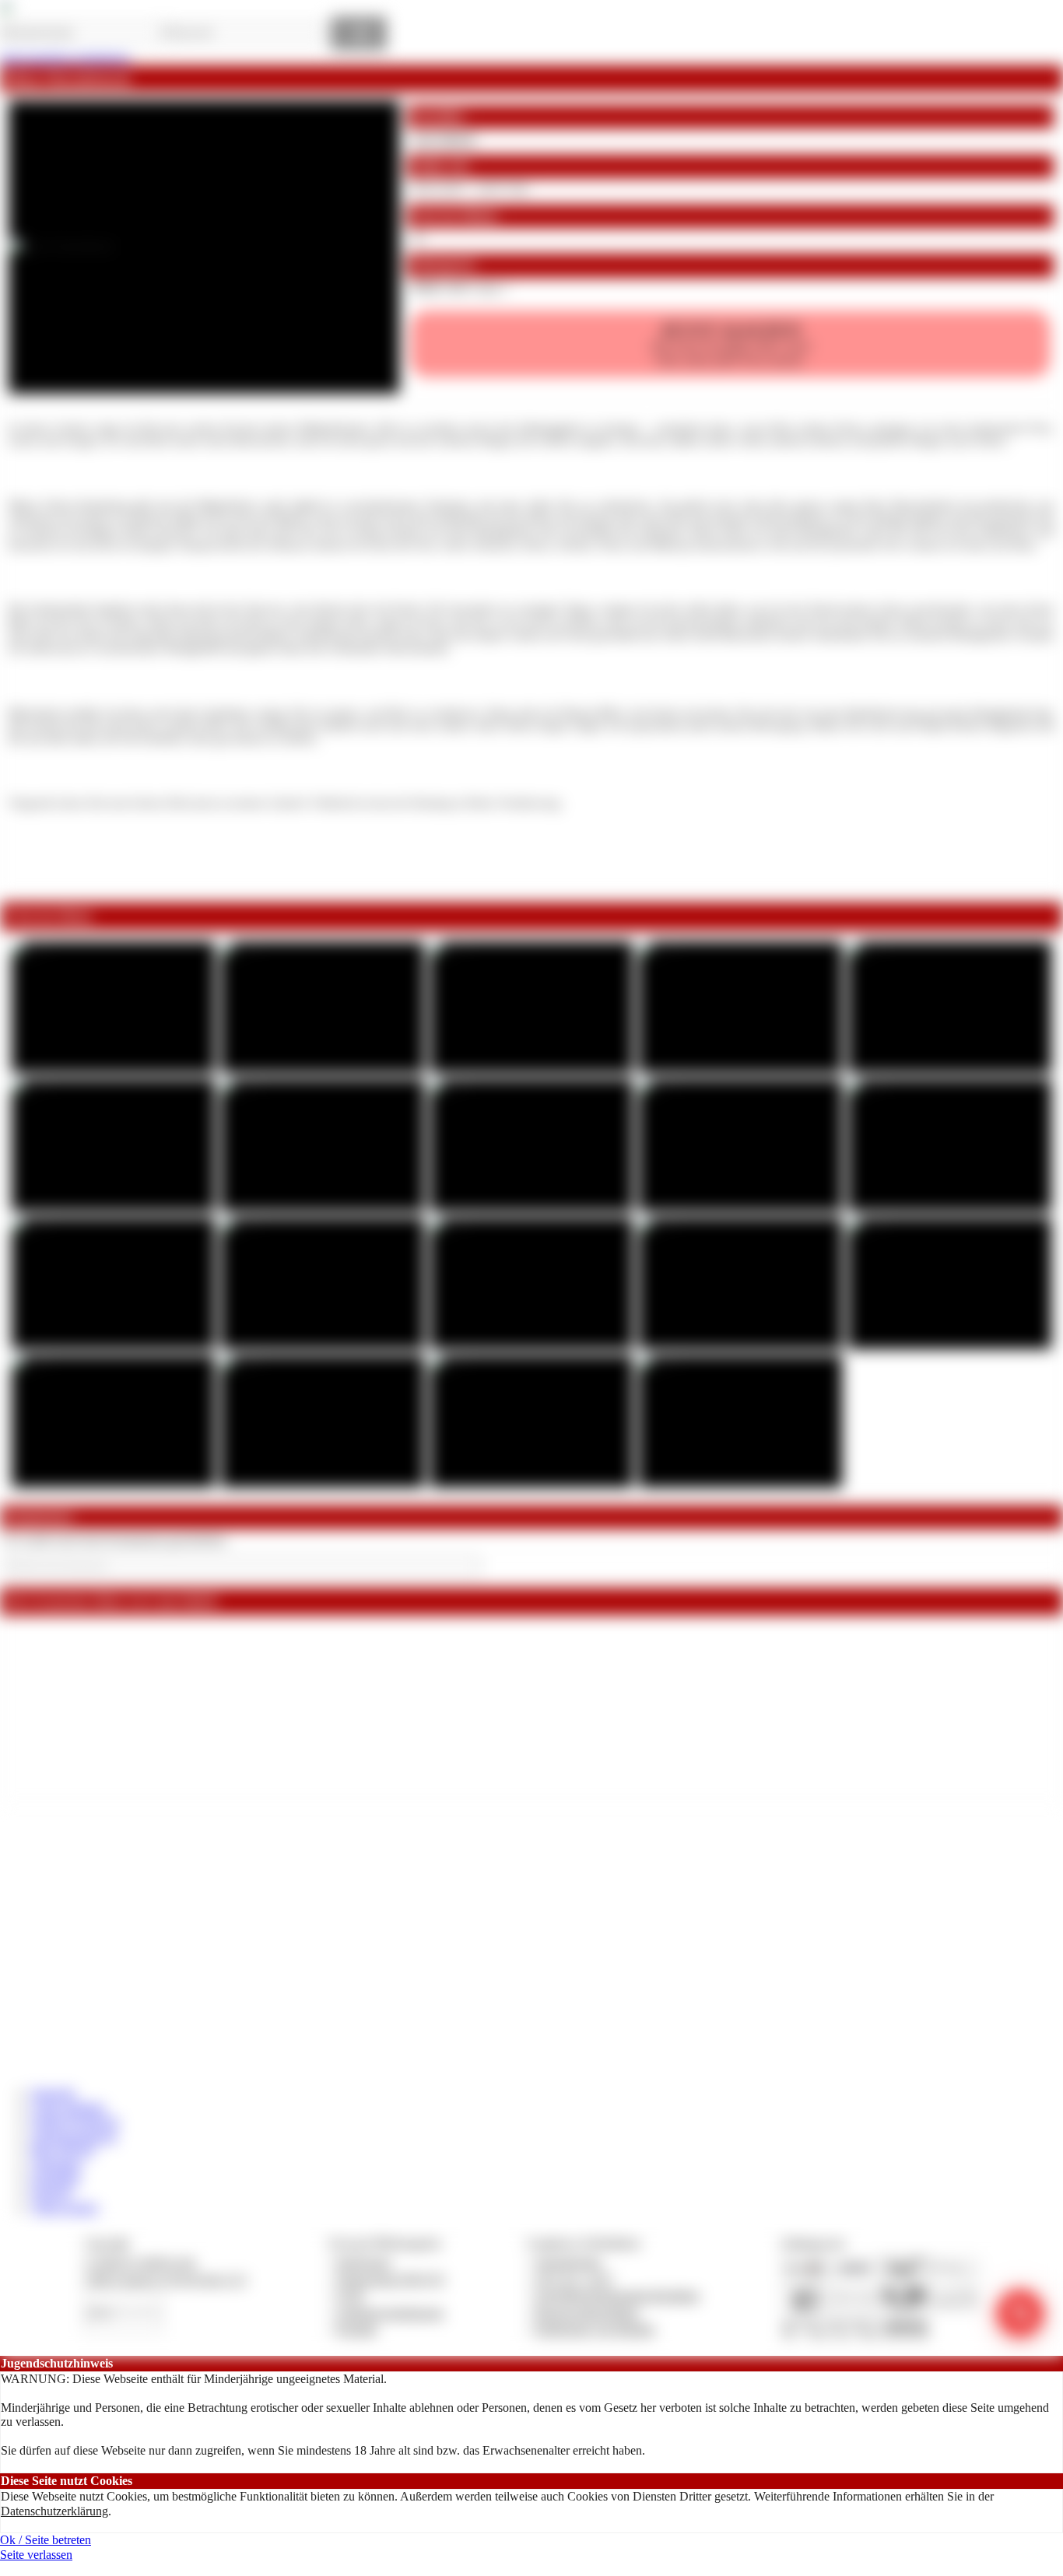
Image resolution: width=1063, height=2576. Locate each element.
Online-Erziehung (75, 2121)
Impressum (364, 2262)
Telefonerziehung (74, 2136)
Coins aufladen (68, 2107)
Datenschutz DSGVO (391, 2279)
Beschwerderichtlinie (587, 2313)
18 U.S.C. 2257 (574, 2279)
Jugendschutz (568, 2262)
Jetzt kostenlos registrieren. (66, 58)
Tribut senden (65, 2208)
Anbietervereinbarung (390, 2313)
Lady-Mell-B (443, 139)
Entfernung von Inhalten (595, 2329)
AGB (350, 2296)
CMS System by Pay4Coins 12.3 (165, 2279)
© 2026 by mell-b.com (140, 2262)
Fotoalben (56, 2179)
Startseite (53, 2093)
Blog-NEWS (63, 2150)
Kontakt (357, 2329)
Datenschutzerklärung (54, 2511)
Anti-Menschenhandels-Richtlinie (617, 2296)
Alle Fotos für (730, 343)
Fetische (51, 2193)
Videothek (56, 2165)
